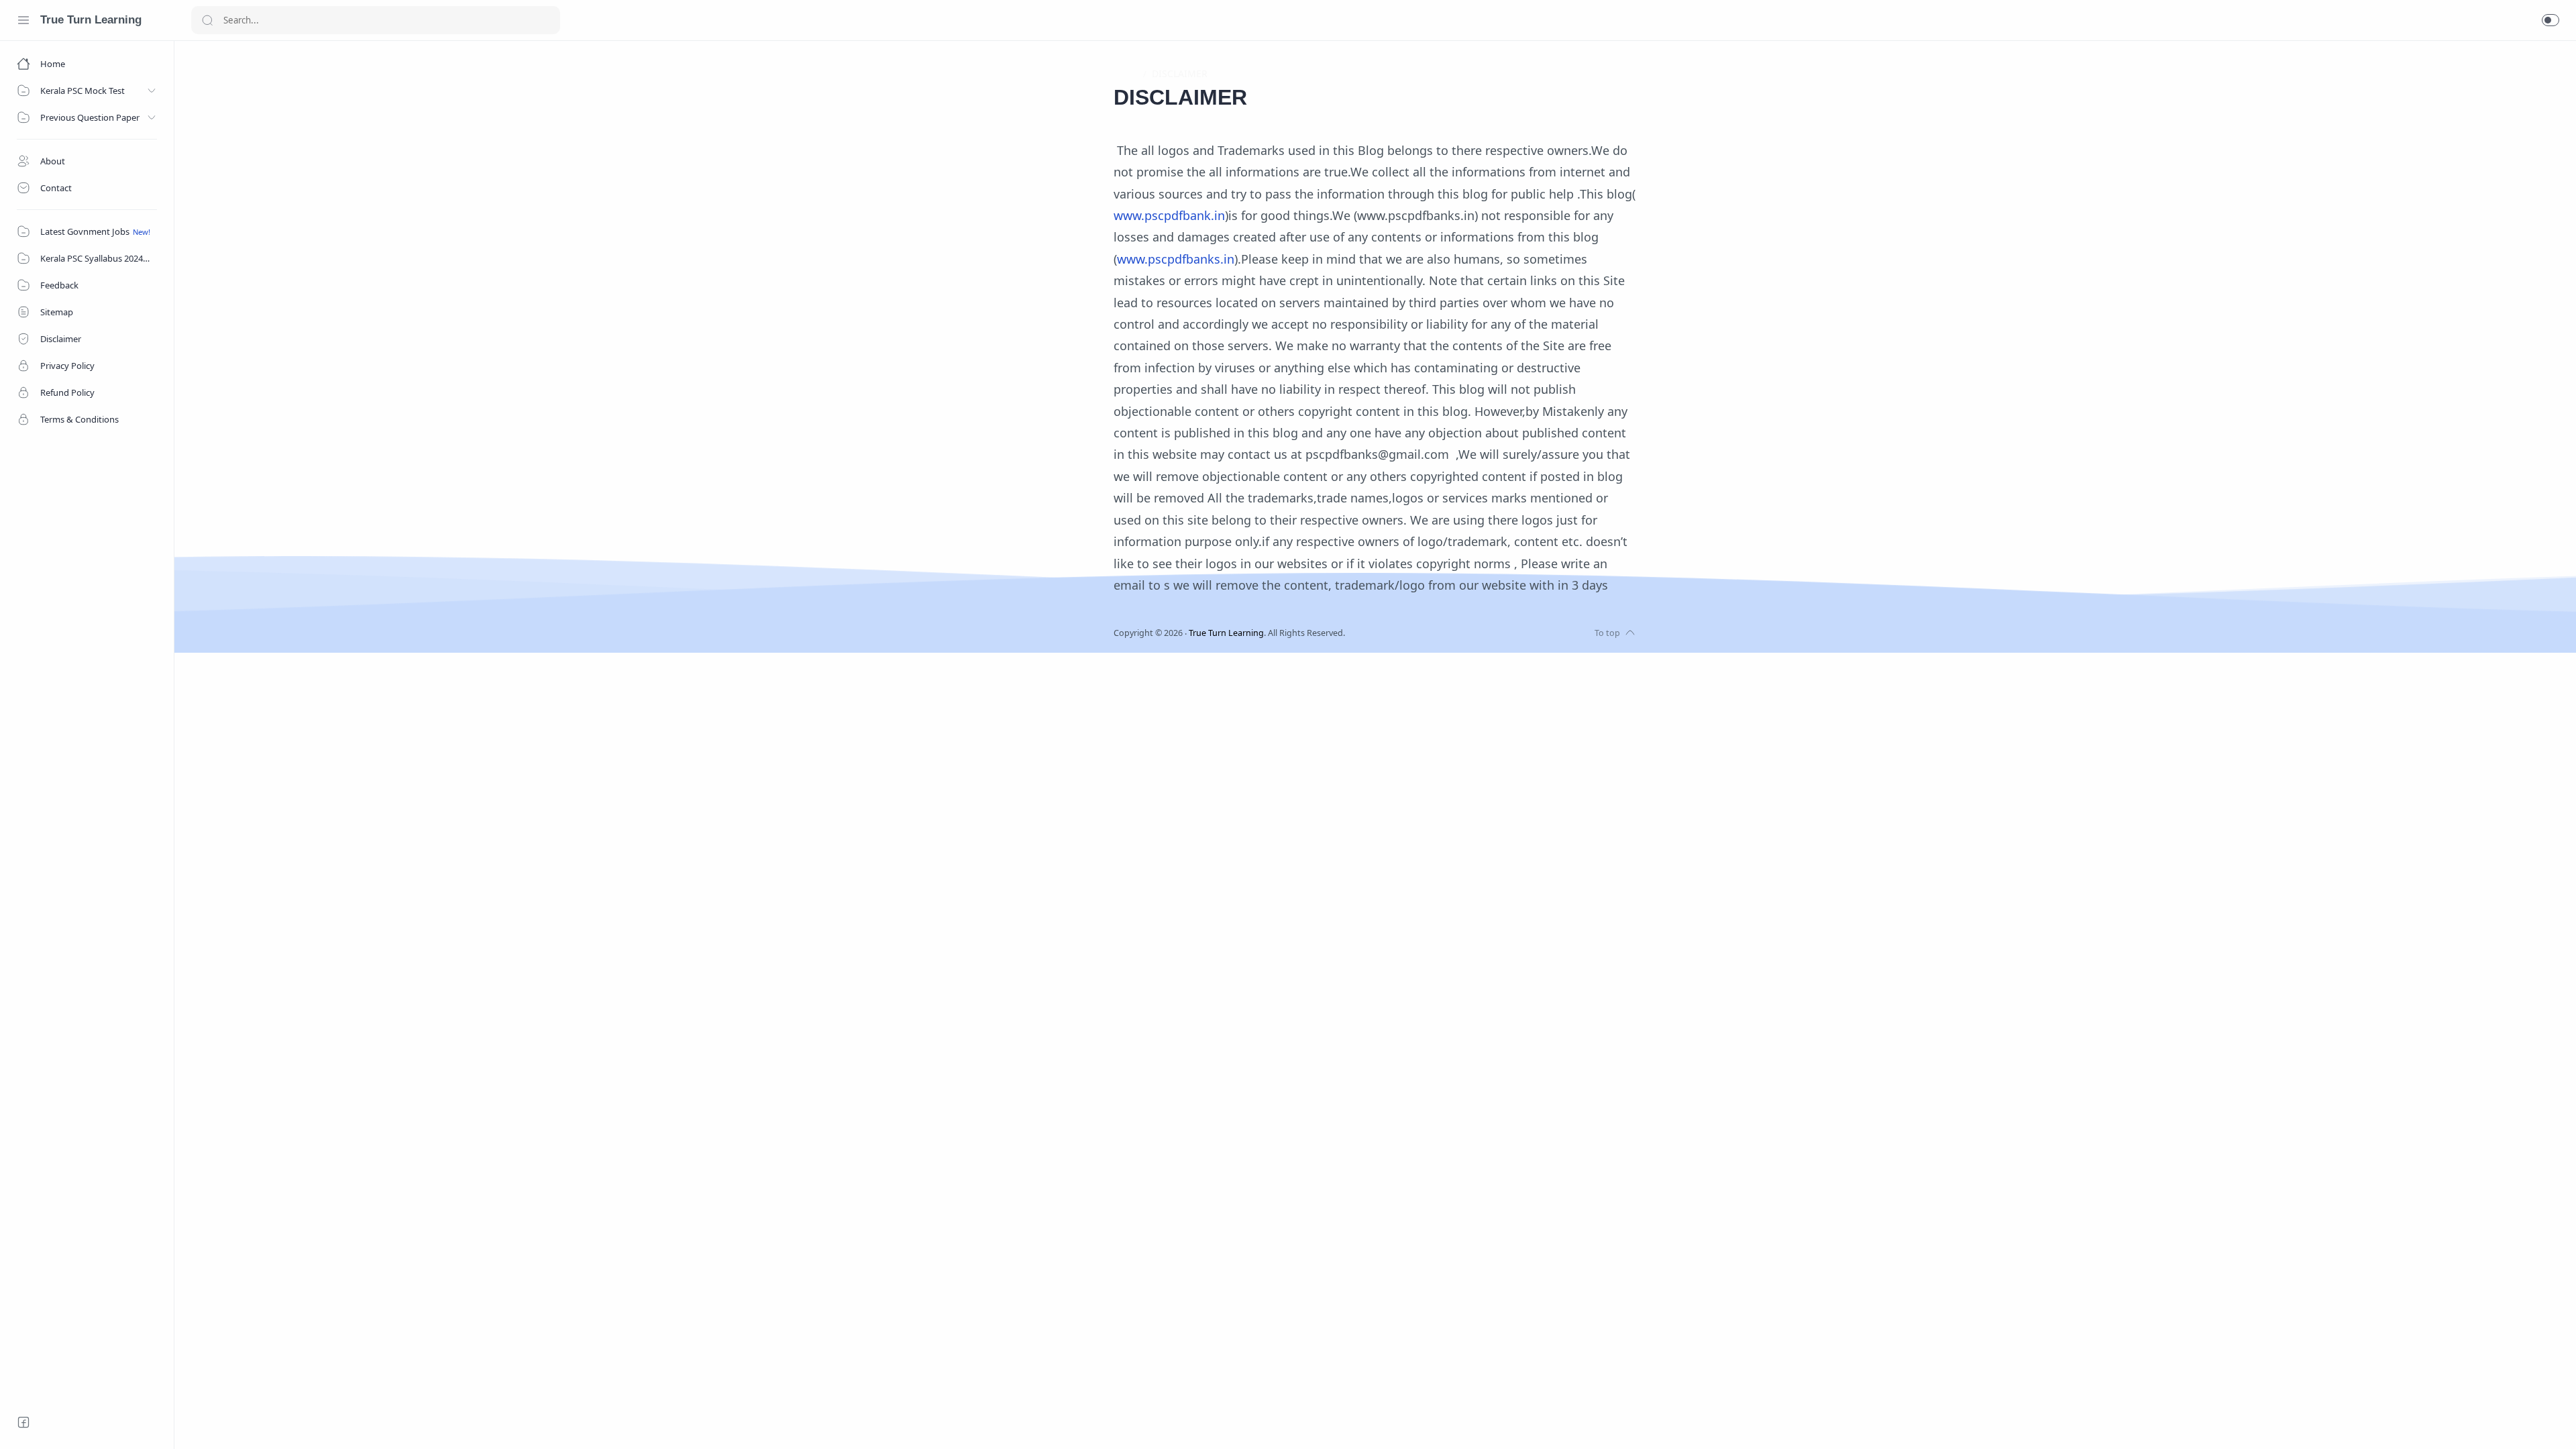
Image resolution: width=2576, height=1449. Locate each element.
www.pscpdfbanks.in (1176, 259)
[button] (2551, 20)
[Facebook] (23, 1422)
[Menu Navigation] (23, 20)
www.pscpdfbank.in (1169, 215)
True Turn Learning (91, 20)
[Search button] (207, 20)
